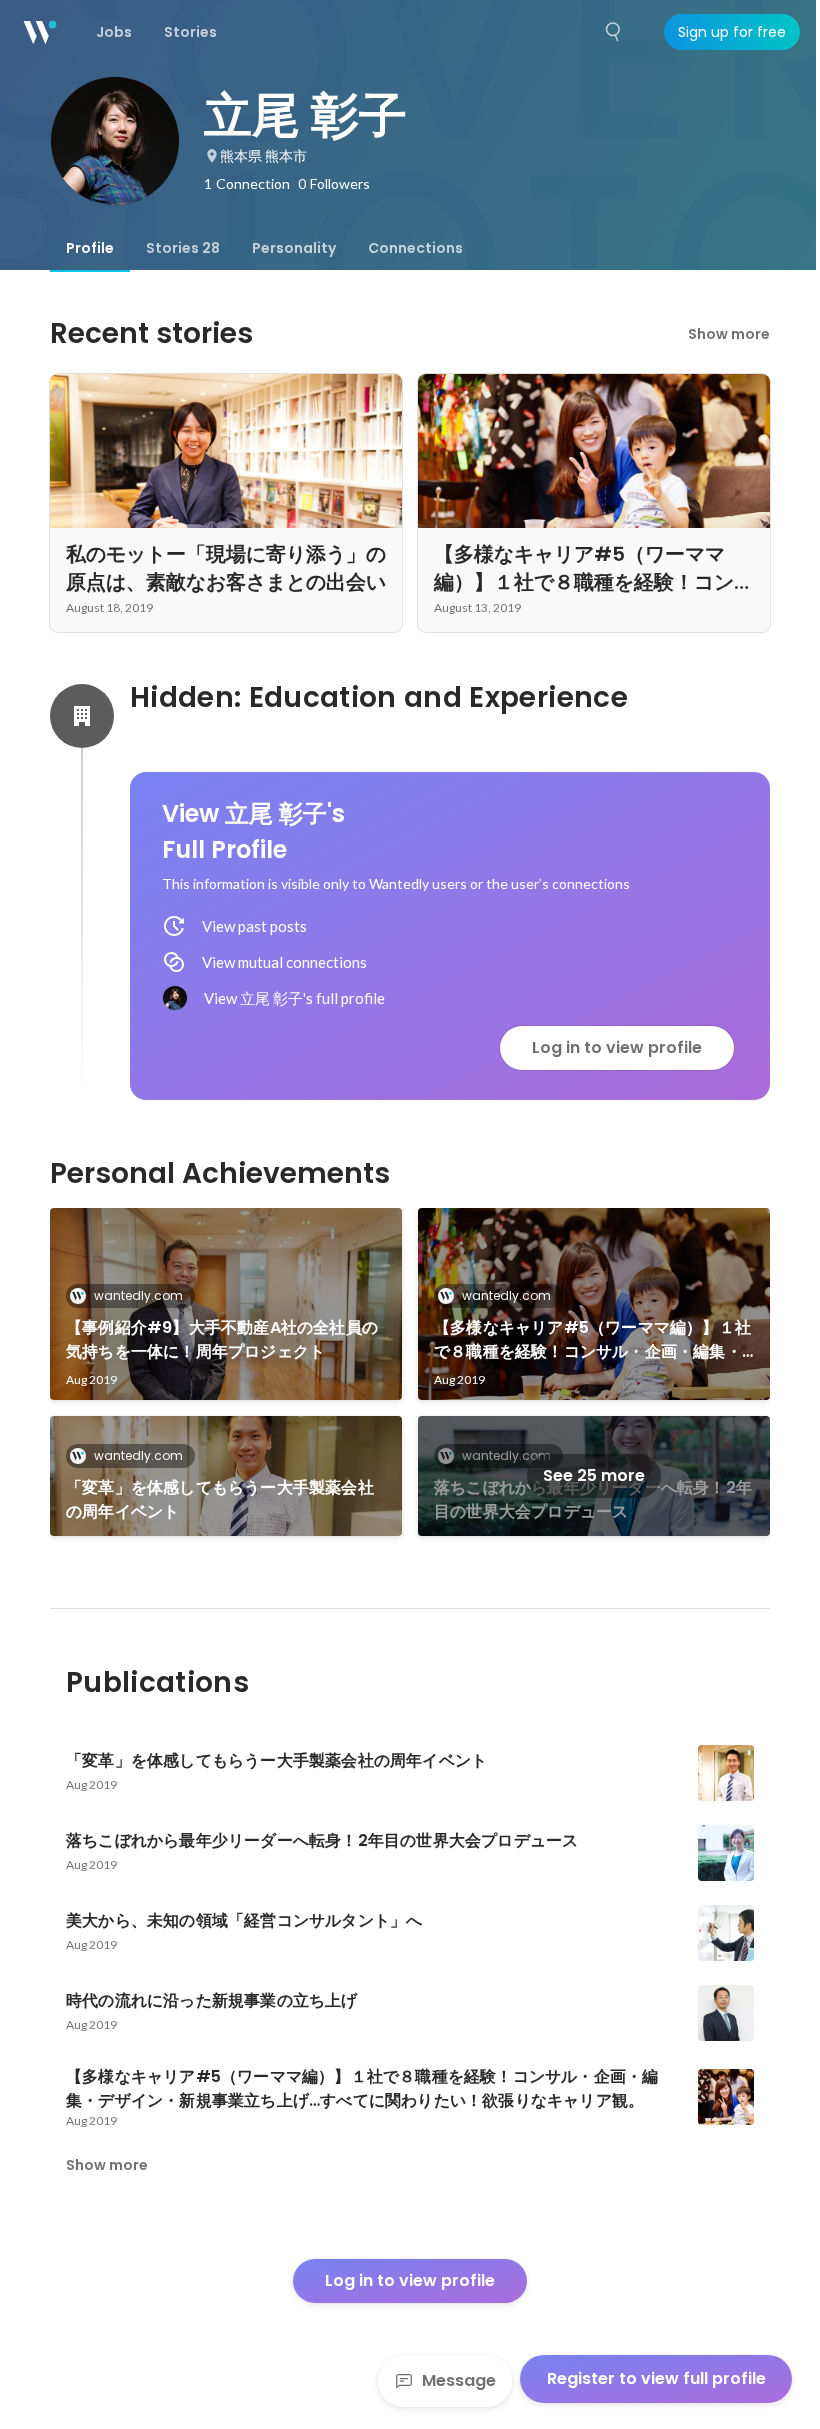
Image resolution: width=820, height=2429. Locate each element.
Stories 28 (183, 248)
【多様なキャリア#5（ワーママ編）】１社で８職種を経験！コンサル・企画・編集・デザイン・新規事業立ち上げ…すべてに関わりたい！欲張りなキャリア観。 (593, 1340)
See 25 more (594, 1475)
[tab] (90, 248)
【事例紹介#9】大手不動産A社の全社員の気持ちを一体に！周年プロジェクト (222, 1339)
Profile (90, 248)
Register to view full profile (656, 2378)
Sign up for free (732, 32)
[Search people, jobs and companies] (614, 32)
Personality (294, 248)
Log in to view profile (617, 1047)
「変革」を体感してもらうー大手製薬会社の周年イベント (220, 1499)
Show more (729, 334)
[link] (226, 1304)
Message (459, 2380)
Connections (415, 248)
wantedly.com (138, 1295)
